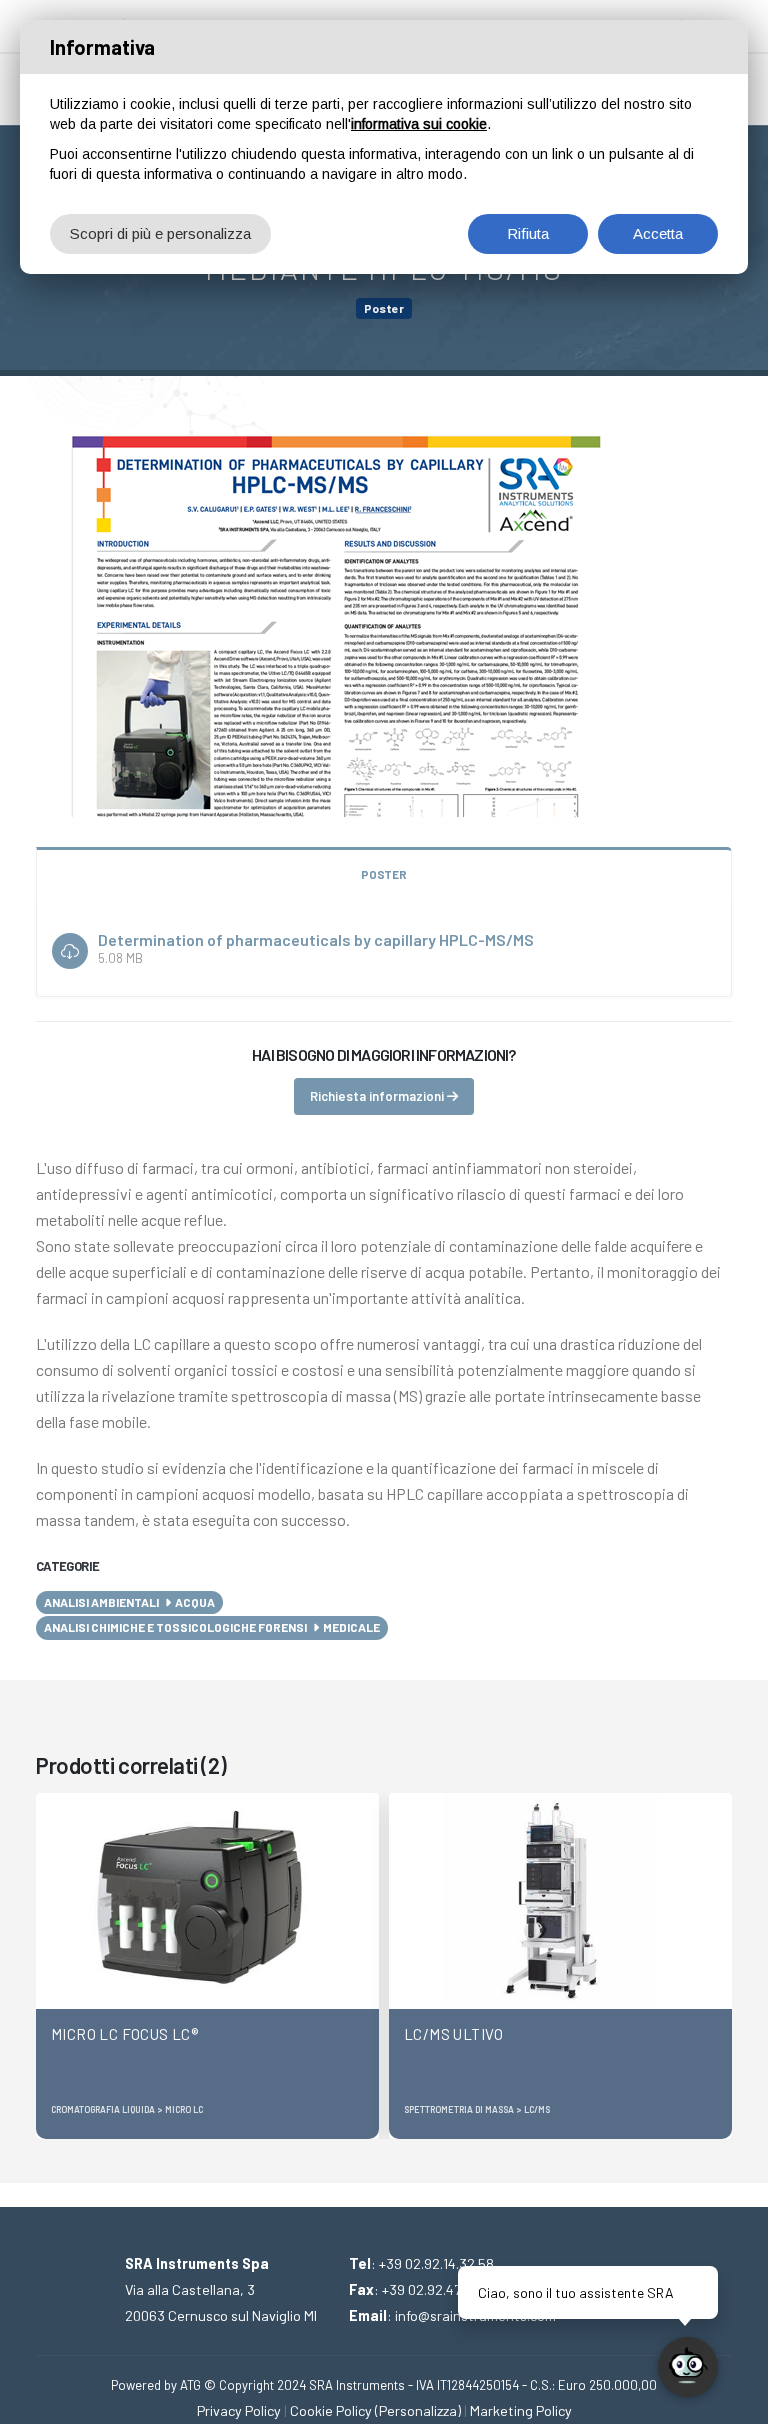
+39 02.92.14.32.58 (436, 2263)
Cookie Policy (331, 2410)
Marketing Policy (521, 2410)
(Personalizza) (418, 2410)
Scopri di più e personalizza (160, 233)
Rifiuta (528, 233)
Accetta (658, 233)
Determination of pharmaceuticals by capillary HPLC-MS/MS (316, 939)
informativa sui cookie (419, 124)
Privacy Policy (239, 2410)
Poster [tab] (384, 874)
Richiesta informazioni (378, 1096)
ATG (190, 2385)
